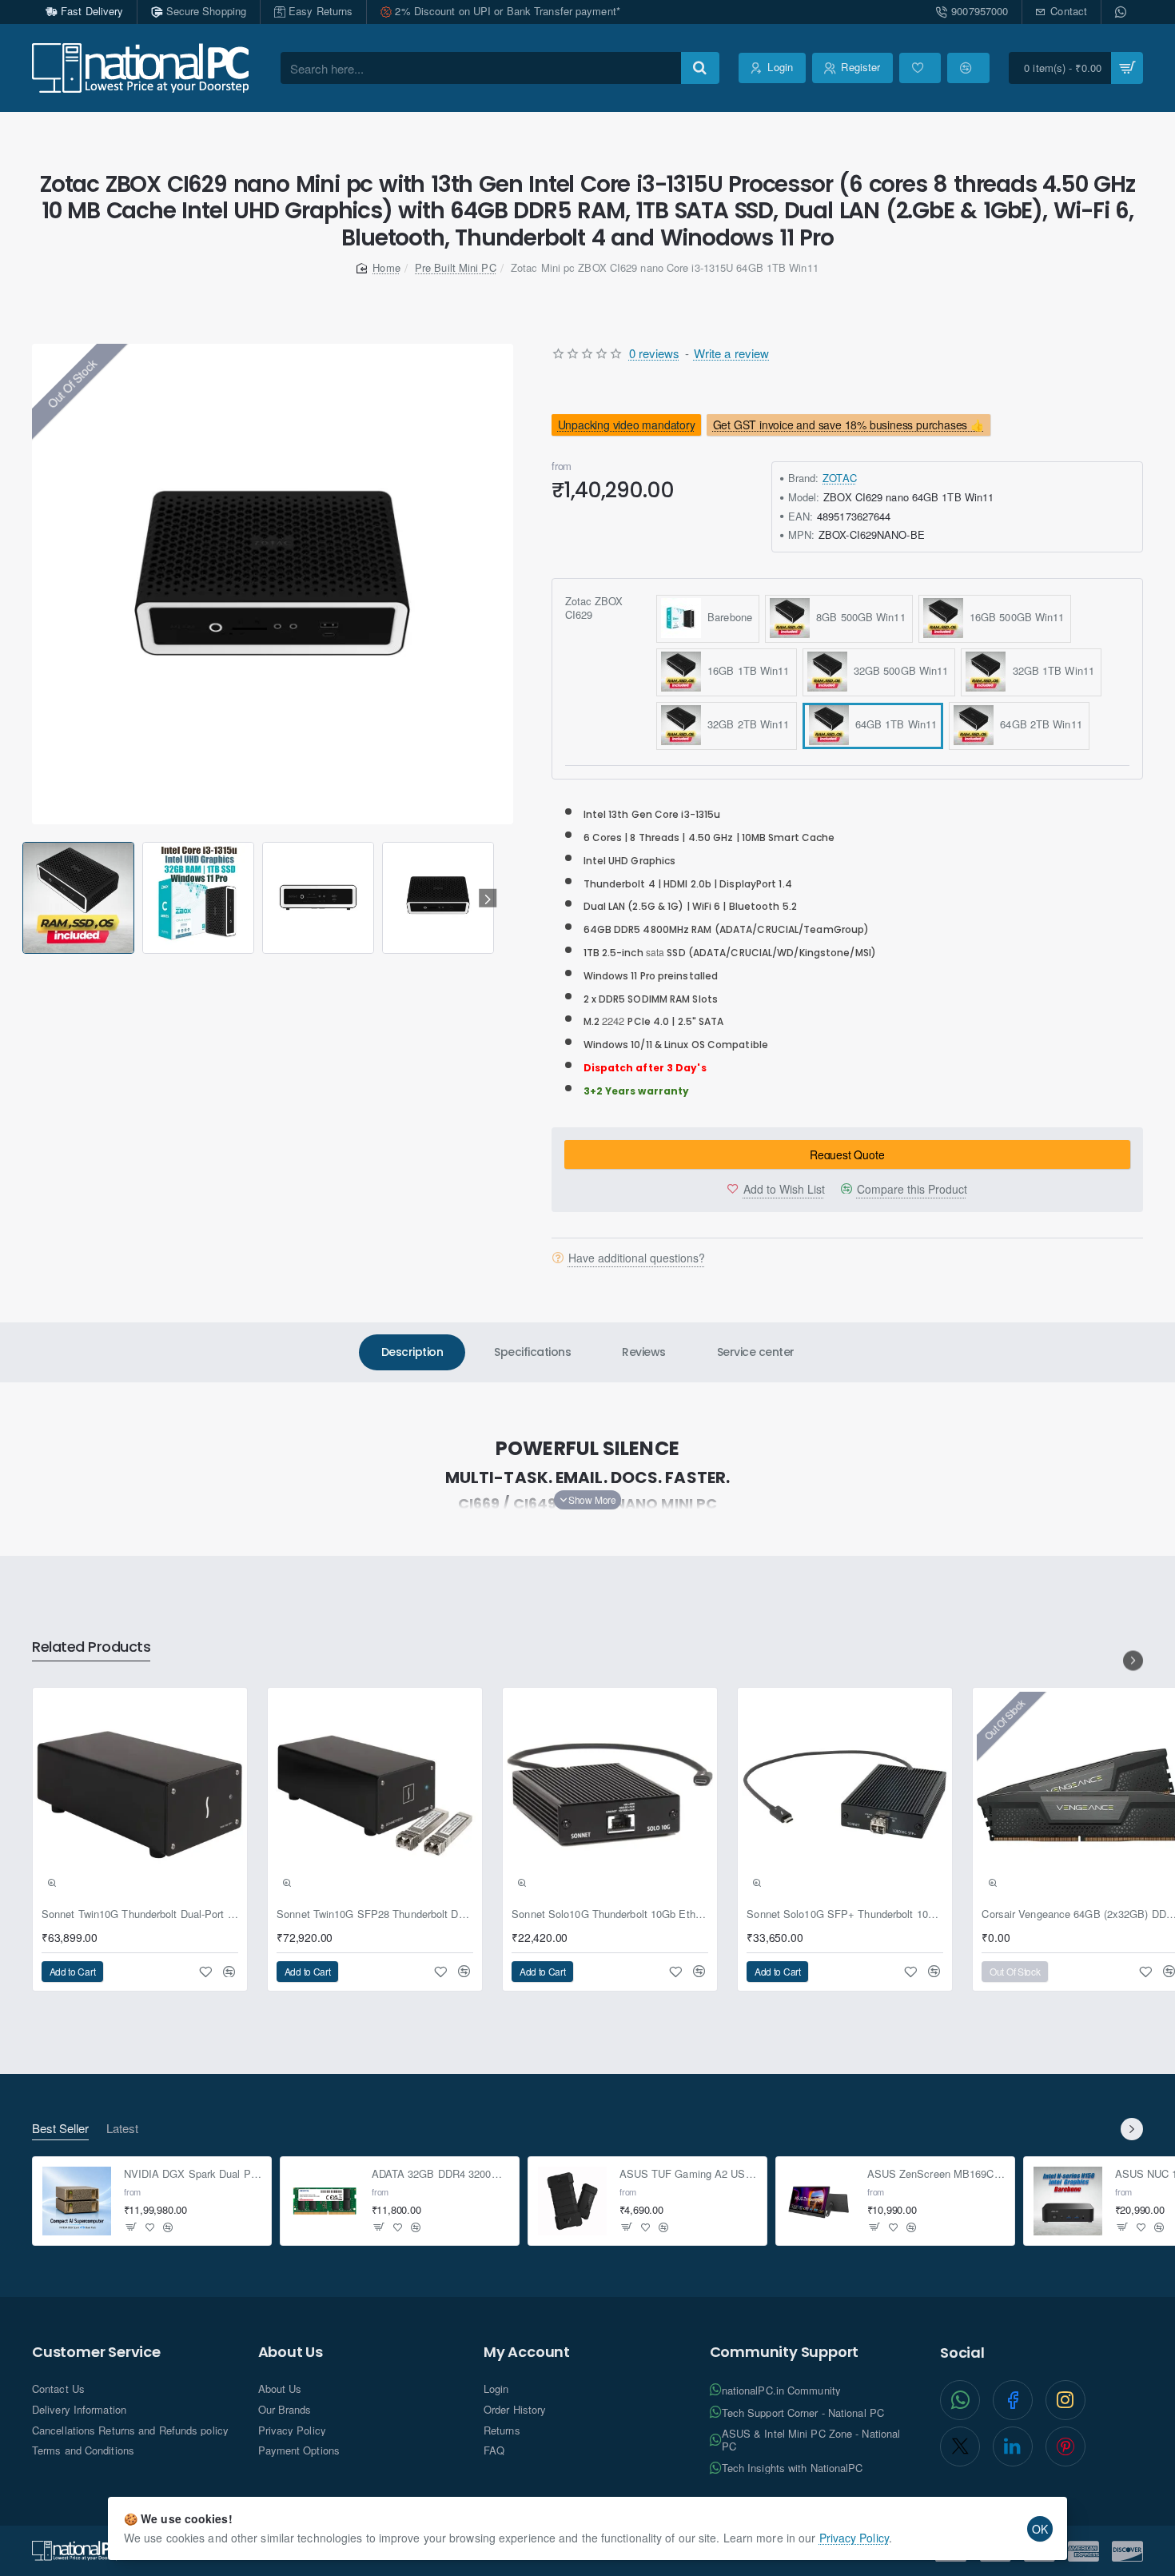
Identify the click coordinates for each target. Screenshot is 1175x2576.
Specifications (532, 1352)
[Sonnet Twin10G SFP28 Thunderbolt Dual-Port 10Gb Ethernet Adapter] (375, 1795)
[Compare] (968, 68)
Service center (756, 1352)
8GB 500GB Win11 (858, 616)
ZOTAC (840, 477)
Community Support (785, 2352)
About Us (291, 2352)
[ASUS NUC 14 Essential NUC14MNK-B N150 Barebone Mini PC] (1068, 2201)
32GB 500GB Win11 (898, 670)
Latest (122, 2129)
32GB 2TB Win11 (745, 723)
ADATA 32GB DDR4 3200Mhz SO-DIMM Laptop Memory (441, 2175)
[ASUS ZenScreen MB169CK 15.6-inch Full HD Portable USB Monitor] (820, 2201)
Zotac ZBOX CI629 (594, 608)
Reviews (644, 1352)
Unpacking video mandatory (626, 425)
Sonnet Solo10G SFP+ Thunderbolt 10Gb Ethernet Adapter (845, 1914)
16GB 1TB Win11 (745, 670)
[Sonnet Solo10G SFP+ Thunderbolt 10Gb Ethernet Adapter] (845, 1795)
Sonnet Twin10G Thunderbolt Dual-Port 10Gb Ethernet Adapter (140, 1914)
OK (1040, 2529)
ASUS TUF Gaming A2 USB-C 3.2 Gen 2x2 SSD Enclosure (689, 2175)
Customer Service (96, 2352)
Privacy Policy (854, 2538)
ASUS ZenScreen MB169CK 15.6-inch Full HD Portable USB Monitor (936, 2175)
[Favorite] (920, 68)
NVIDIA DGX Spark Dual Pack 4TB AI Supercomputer (193, 2175)
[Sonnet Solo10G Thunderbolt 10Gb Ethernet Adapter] (610, 1795)
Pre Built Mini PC (456, 267)
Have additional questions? (637, 1257)
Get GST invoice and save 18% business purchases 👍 (848, 425)
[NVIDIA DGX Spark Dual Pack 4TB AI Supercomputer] (77, 2201)
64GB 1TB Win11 (893, 723)
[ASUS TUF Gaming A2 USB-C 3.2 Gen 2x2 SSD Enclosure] (572, 2201)
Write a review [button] (731, 353)
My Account (527, 2352)
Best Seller (60, 2129)
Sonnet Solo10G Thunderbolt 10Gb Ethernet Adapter (610, 1914)
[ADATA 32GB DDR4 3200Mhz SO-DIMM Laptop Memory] (325, 2201)
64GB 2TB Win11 (1038, 723)
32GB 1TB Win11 (1050, 670)
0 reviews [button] (655, 353)
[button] (25, 898)
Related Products (91, 1647)
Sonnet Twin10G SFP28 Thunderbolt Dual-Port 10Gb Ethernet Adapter (375, 1914)
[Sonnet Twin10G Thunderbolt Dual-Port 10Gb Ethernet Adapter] (140, 1795)
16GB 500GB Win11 (1014, 616)
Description (412, 1352)
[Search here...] (700, 68)
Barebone (727, 616)
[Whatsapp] (1122, 12)
